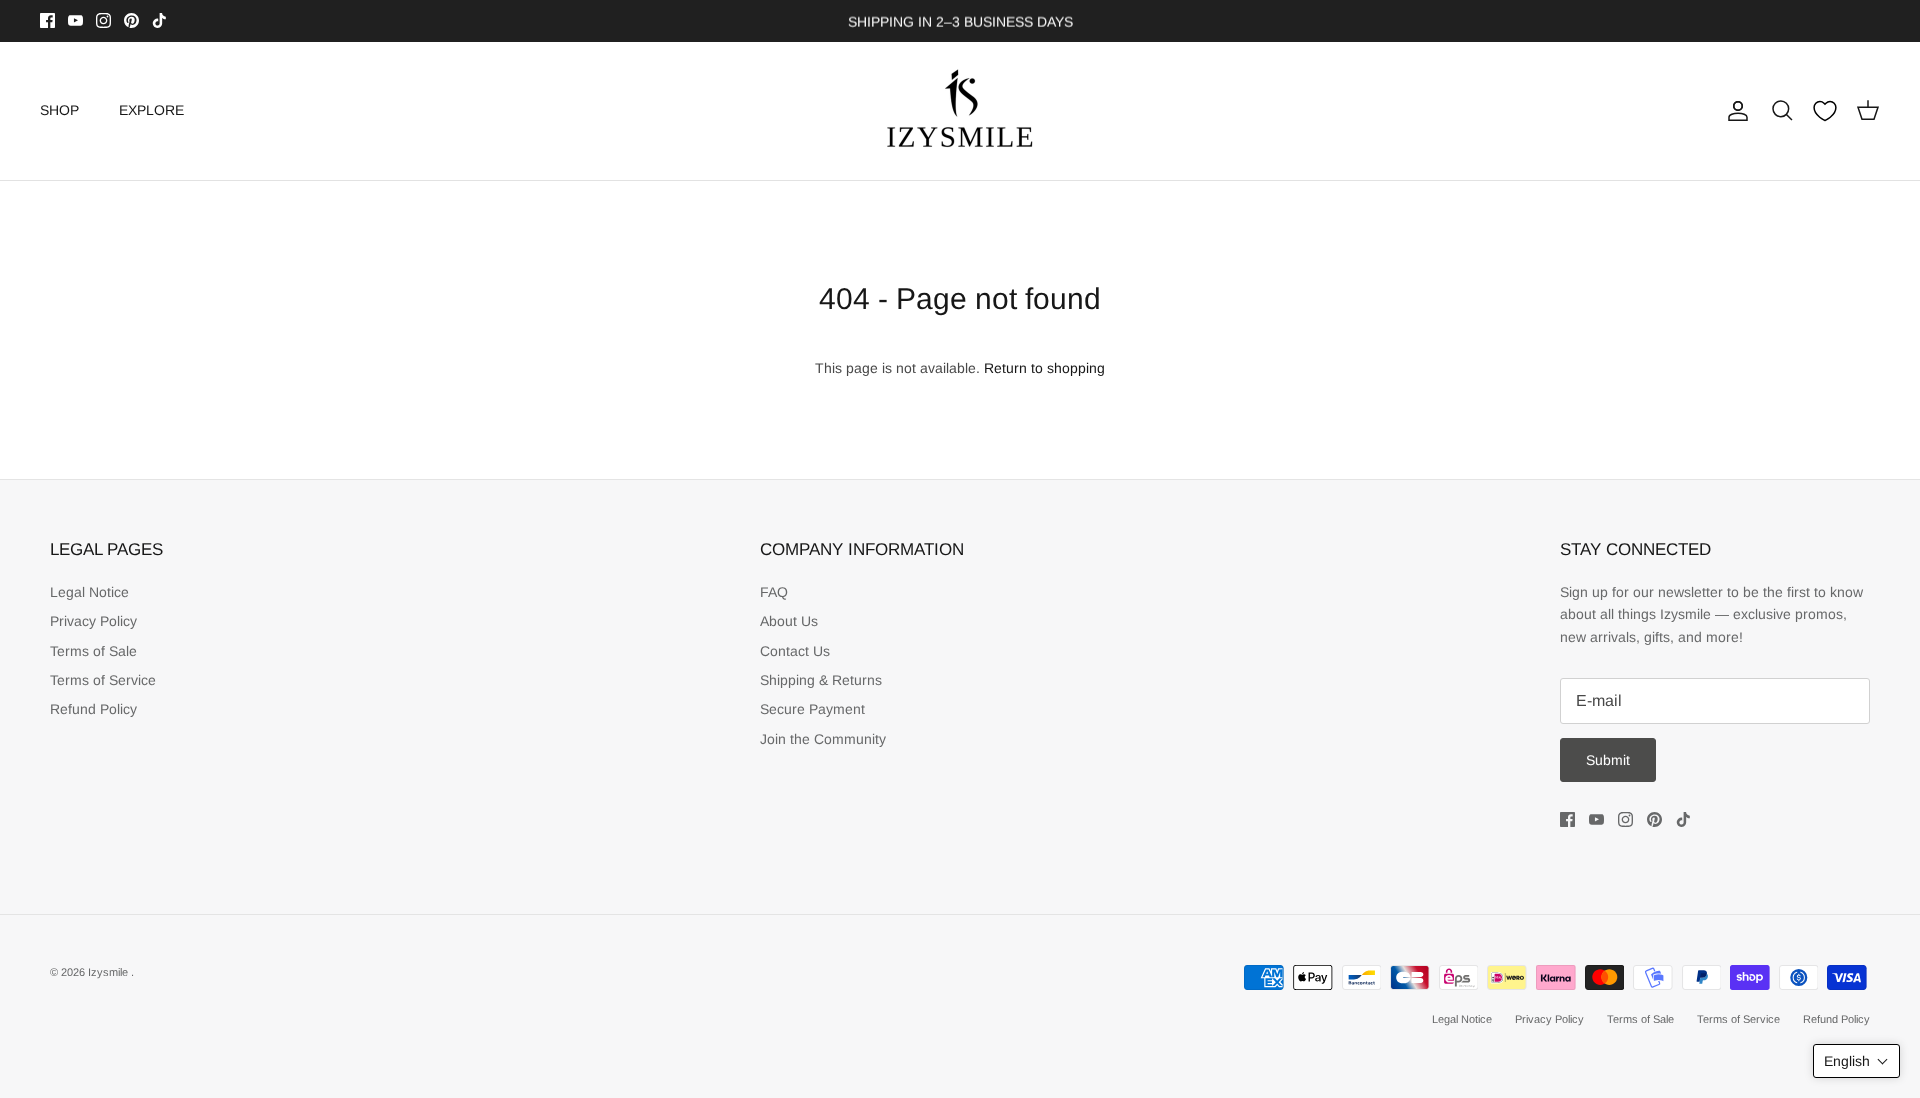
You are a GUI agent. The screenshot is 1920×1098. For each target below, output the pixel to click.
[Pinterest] (131, 20)
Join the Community (823, 739)
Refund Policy (93, 709)
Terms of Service (103, 680)
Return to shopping (1044, 368)
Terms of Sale (93, 651)
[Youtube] (75, 20)
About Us (789, 621)
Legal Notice (89, 592)
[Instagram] (103, 20)
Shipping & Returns (821, 680)
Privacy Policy (93, 621)
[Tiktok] (159, 20)
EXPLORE (151, 110)
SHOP (59, 110)
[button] (1856, 1061)
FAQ (774, 592)
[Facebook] (47, 20)
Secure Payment (812, 709)
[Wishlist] (1825, 111)
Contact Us (795, 651)
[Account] (1734, 111)
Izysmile (109, 972)
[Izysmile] (960, 111)
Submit (1608, 760)
